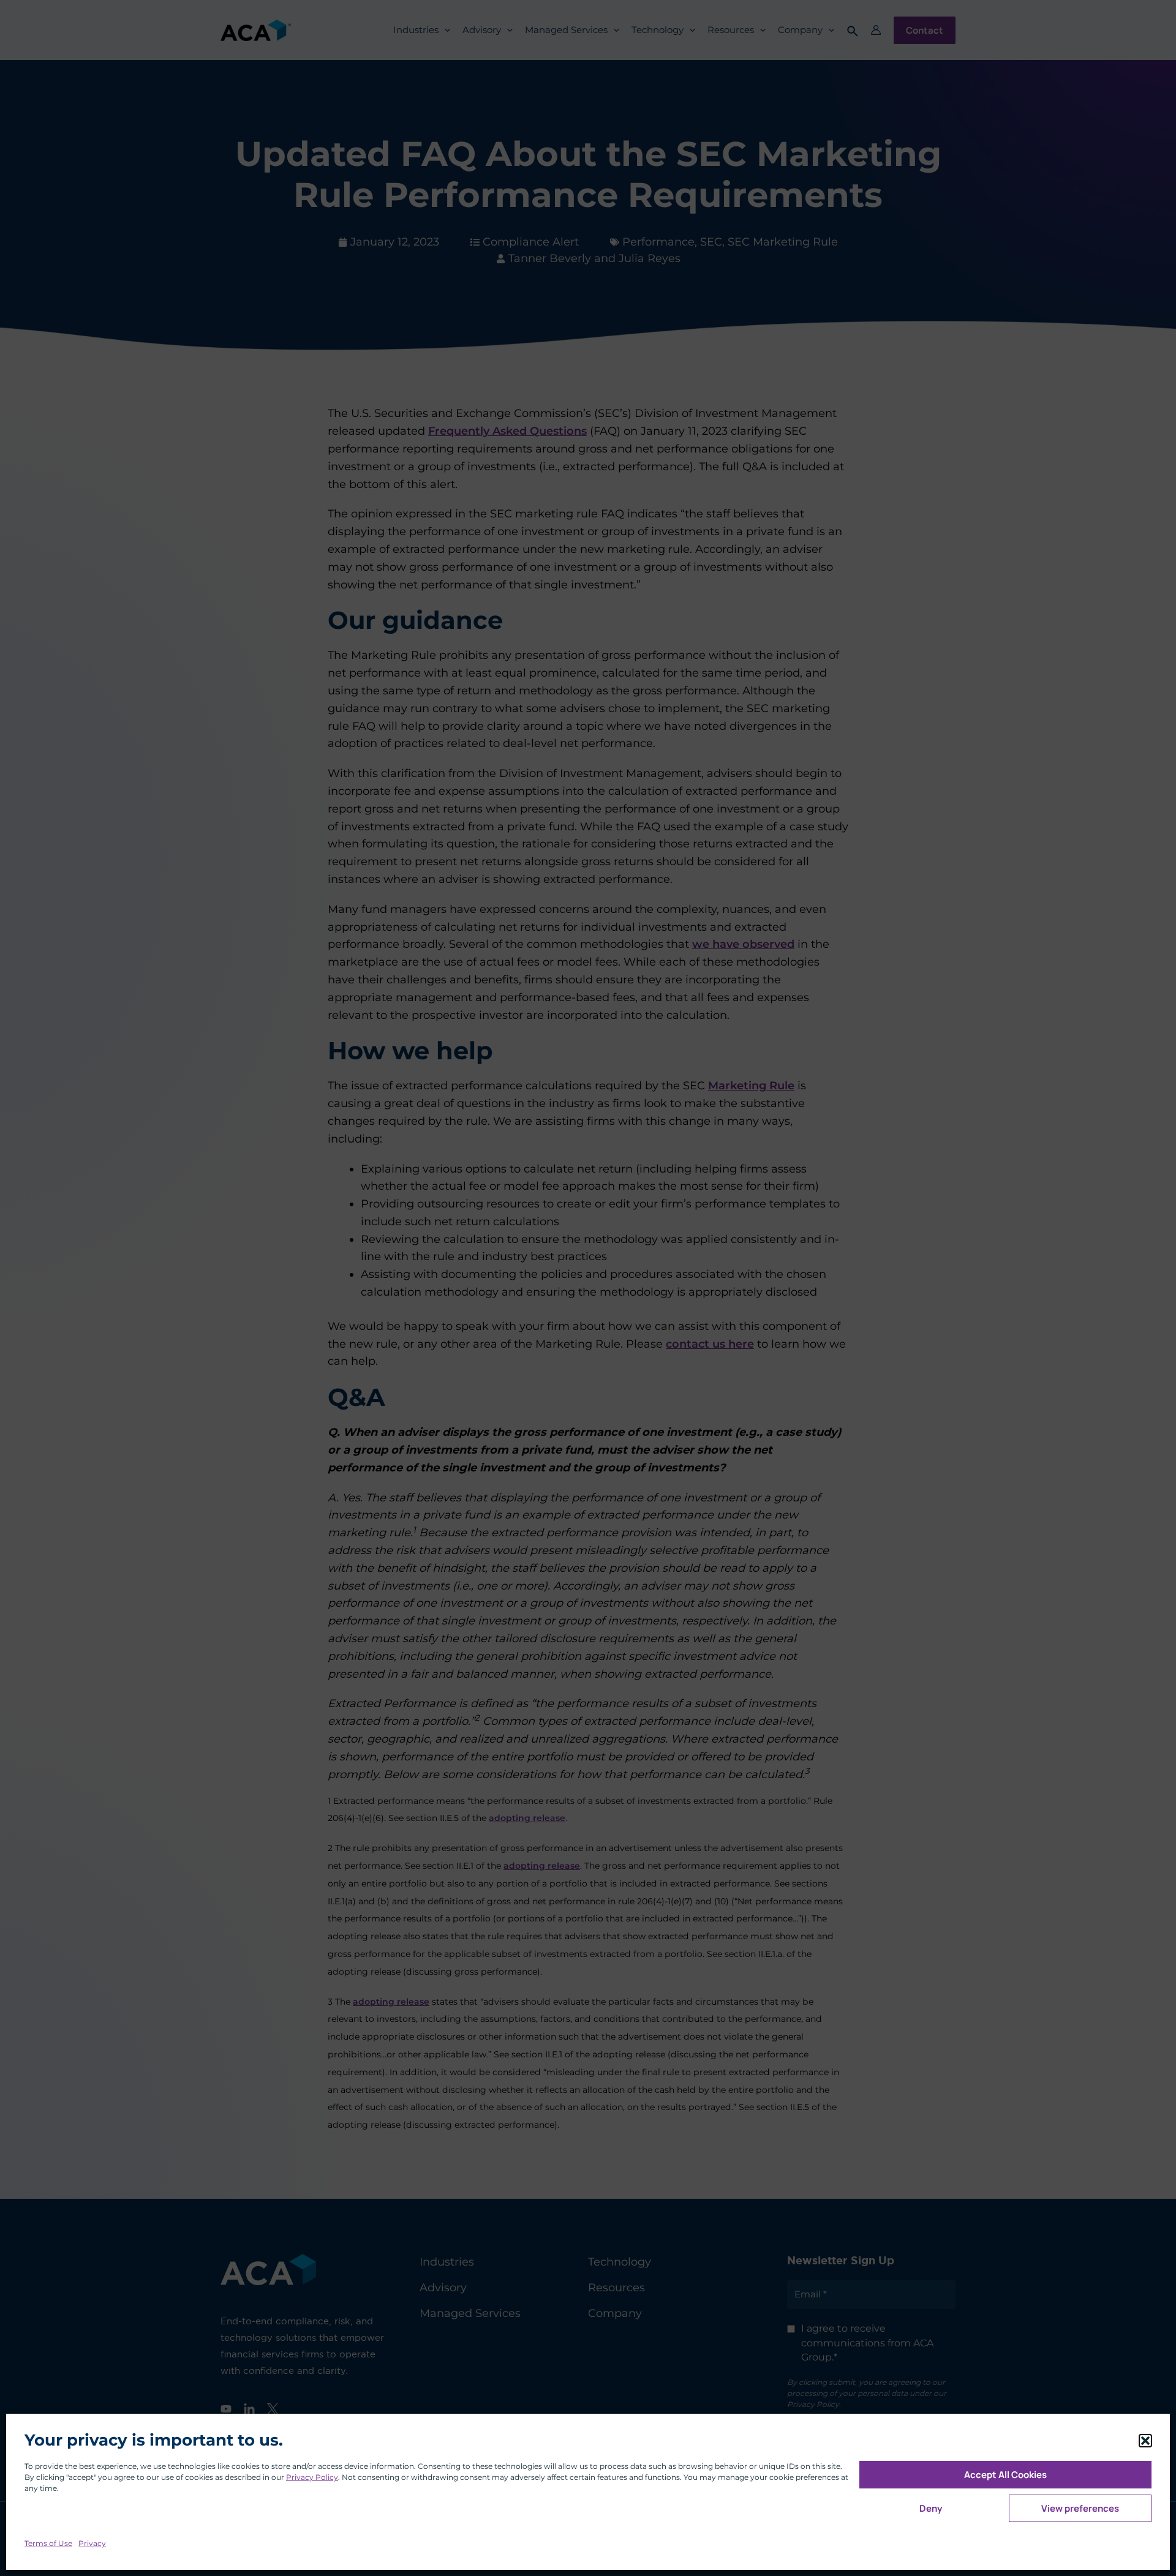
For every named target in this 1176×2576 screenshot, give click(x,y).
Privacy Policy (312, 2477)
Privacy (92, 2543)
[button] (1145, 2441)
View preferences (1080, 2508)
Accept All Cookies (1005, 2475)
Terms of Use (48, 2543)
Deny (931, 2508)
